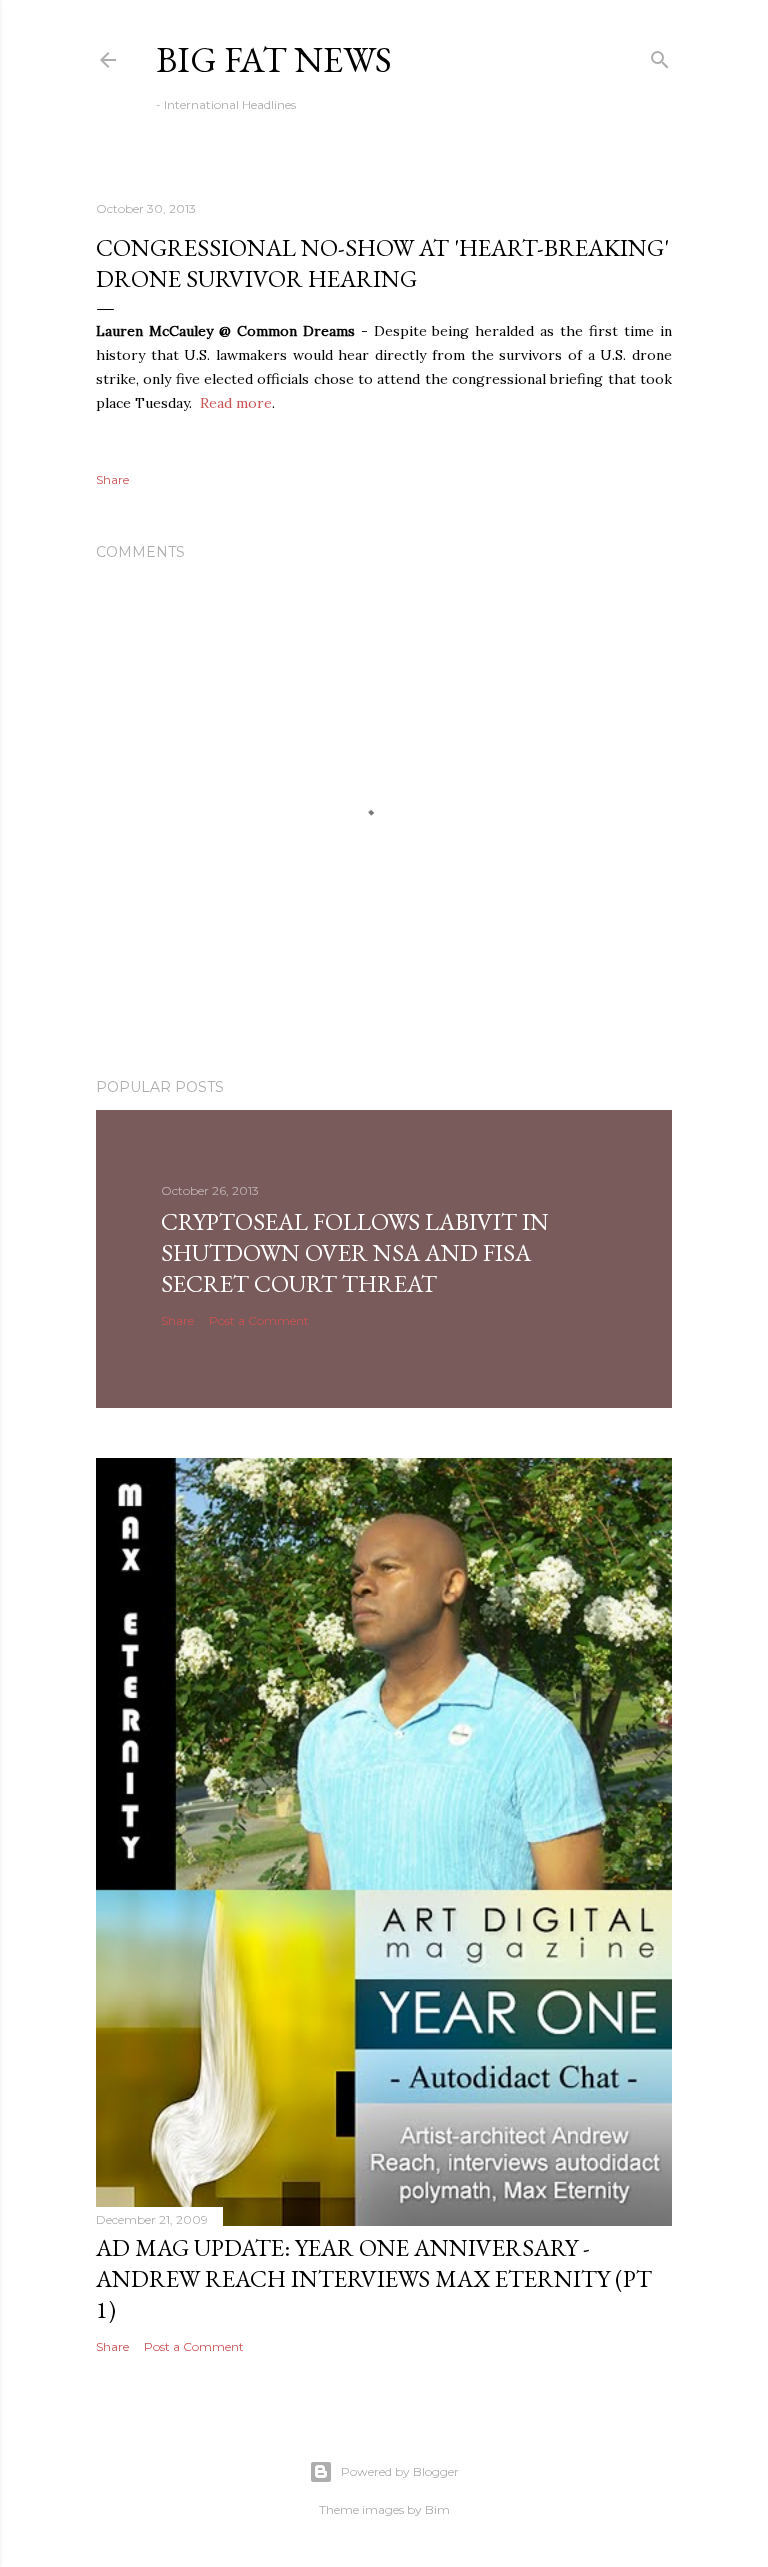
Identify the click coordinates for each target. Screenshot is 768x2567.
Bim (437, 2509)
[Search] (660, 55)
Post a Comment (259, 1320)
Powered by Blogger (400, 2471)
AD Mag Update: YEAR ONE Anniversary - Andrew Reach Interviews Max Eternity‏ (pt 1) (374, 2278)
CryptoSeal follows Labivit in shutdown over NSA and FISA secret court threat (355, 1252)
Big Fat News (274, 59)
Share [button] (112, 479)
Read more (236, 403)
